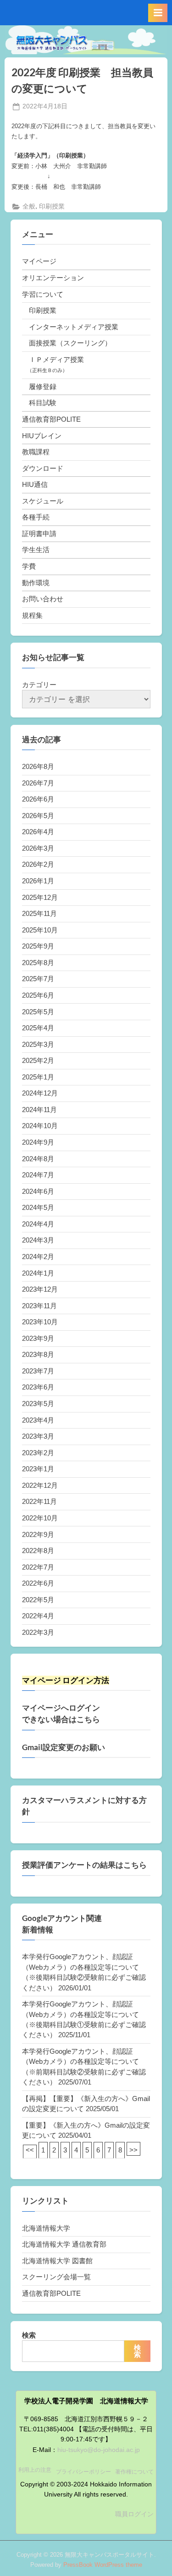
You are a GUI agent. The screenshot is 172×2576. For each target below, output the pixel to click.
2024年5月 (38, 1207)
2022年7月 (38, 1567)
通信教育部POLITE (51, 419)
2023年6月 (38, 1387)
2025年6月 (38, 995)
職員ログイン (134, 2514)
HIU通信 (35, 484)
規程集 (32, 615)
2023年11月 (39, 1306)
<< (30, 2150)
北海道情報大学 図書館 (57, 2261)
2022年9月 (38, 1534)
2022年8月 (38, 1551)
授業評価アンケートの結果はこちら (84, 1865)
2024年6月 (38, 1191)
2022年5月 (38, 1600)
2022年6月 (38, 1583)
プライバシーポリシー (83, 2472)
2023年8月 (38, 1354)
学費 (29, 566)
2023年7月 (38, 1371)
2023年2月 (38, 1453)
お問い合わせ (43, 599)
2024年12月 (40, 1093)
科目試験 (43, 403)
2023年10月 (40, 1322)
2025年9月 (38, 946)
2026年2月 (38, 864)
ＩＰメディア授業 (56, 359)
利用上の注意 (35, 2470)
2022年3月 (38, 1632)
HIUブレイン (42, 436)
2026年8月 (38, 766)
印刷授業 (52, 206)
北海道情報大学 (46, 2228)
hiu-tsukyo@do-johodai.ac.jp (99, 2450)
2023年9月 (38, 1338)
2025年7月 (38, 979)
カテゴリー (39, 685)
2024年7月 (38, 1175)
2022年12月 (40, 1485)
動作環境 (36, 583)
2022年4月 (38, 1616)
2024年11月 (39, 1110)
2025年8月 (38, 963)
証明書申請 (39, 534)
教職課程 (36, 452)
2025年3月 (38, 1044)
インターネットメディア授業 (74, 327)
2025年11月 (39, 913)
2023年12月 (40, 1289)
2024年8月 (38, 1159)
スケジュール (43, 501)
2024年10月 (40, 1126)
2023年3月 (38, 1436)
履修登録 (43, 387)
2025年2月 (38, 1060)
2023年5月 (38, 1404)
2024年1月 (38, 1273)
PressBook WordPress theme (103, 2565)
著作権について (134, 2472)
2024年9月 (38, 1142)
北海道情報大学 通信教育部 (64, 2244)
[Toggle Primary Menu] (158, 13)
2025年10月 (40, 930)
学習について (43, 294)
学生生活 (36, 550)
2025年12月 (40, 897)
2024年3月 (38, 1240)
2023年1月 (38, 1469)
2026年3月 (38, 848)
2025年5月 (38, 1012)
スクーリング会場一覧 (56, 2277)
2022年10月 (40, 1518)
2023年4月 (38, 1420)
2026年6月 (38, 799)
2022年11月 (39, 1501)
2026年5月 (38, 816)
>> (133, 2150)
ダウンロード (43, 468)
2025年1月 (38, 1077)
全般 (29, 206)
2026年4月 (38, 832)
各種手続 (36, 517)
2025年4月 (38, 1028)
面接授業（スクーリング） (70, 343)
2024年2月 (38, 1257)
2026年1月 (38, 881)
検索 (29, 2335)
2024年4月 (38, 1224)
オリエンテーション (53, 278)
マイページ (39, 261)
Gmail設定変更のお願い (64, 1747)
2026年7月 (38, 783)
